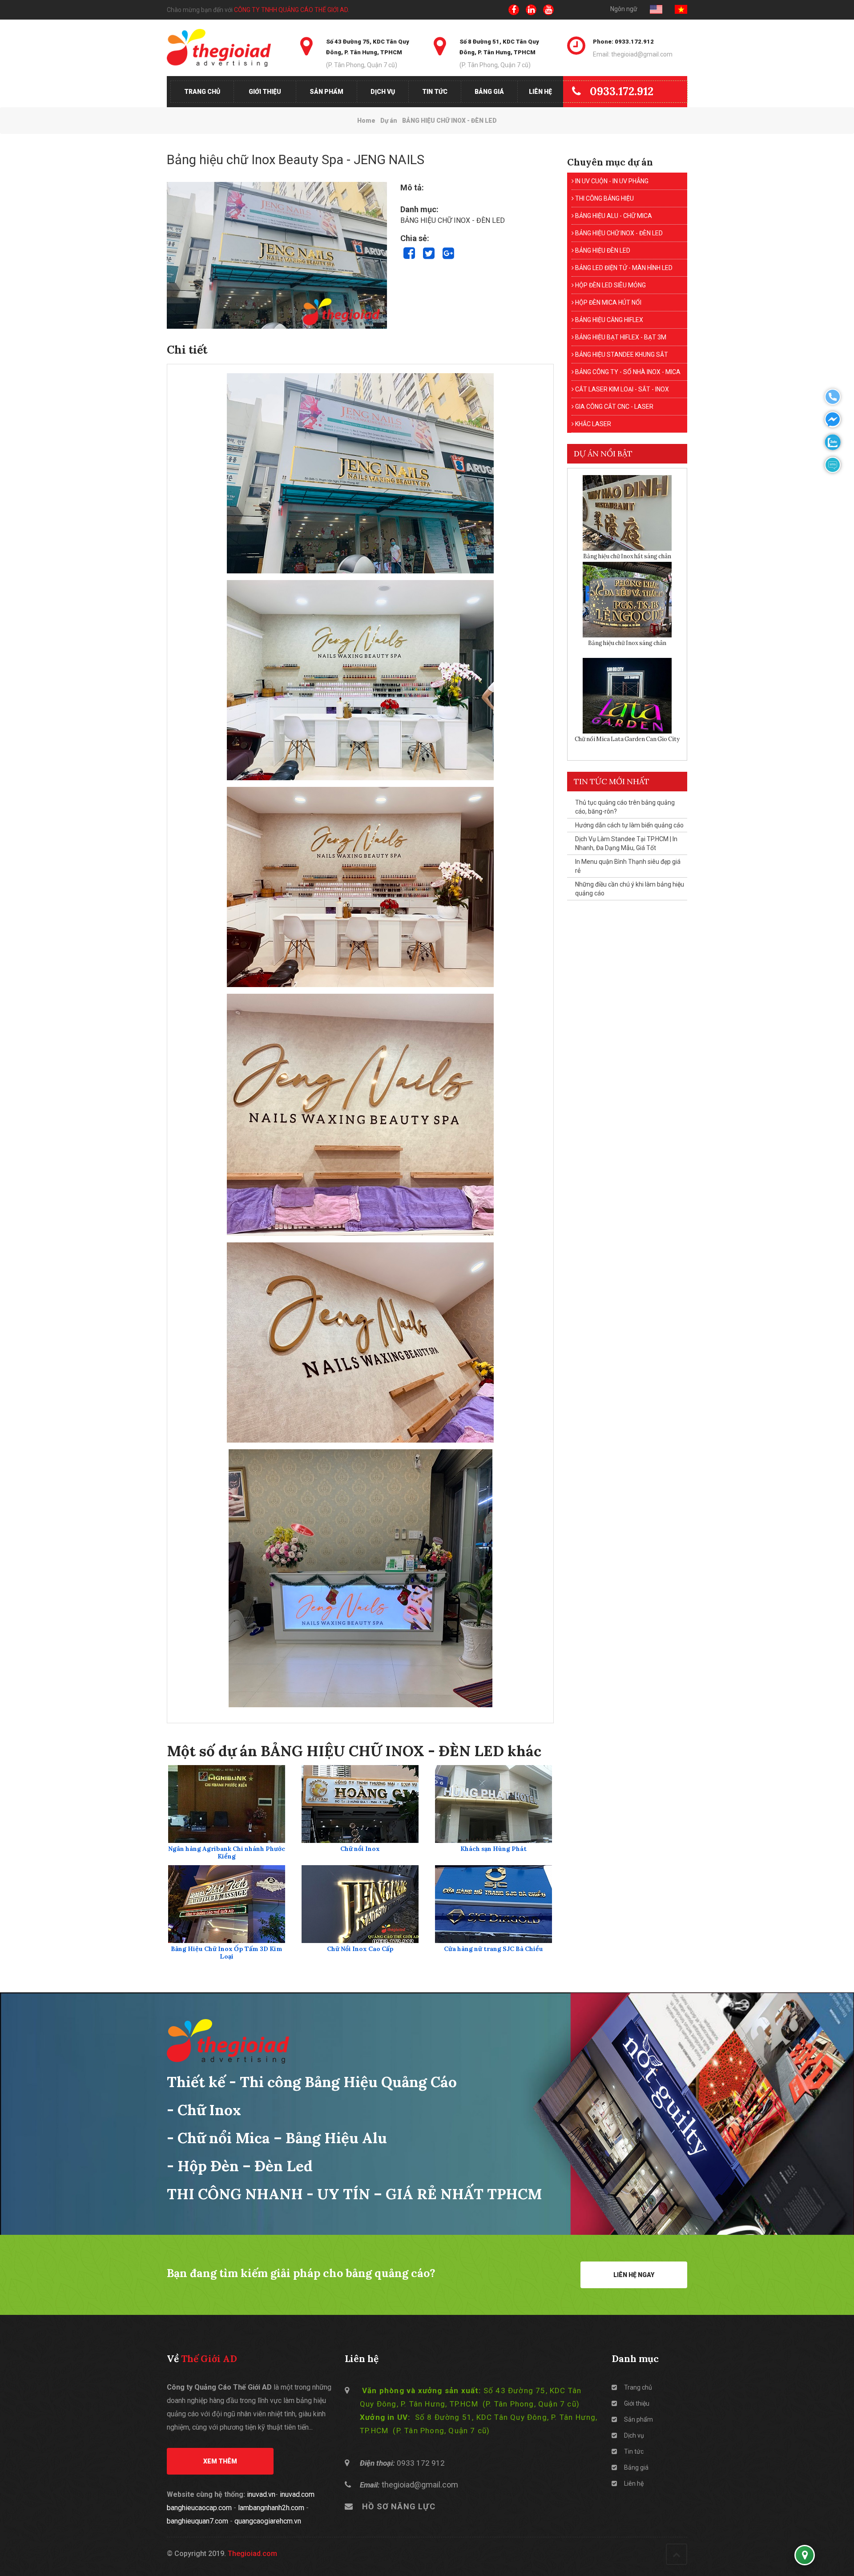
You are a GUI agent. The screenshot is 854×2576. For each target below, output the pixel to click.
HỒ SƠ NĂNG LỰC (399, 2506)
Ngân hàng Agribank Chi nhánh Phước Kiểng (227, 1853)
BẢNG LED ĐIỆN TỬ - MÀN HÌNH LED (623, 268)
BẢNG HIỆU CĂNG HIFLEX (608, 320)
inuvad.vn (261, 2494)
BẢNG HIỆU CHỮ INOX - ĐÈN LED (618, 233)
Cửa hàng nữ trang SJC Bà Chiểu (493, 1949)
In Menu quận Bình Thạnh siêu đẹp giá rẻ (628, 866)
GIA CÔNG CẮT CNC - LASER (614, 407)
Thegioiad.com (252, 2554)
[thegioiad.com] (227, 48)
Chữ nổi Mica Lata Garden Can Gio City (627, 739)
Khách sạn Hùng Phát (493, 1849)
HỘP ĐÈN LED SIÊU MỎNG (610, 285)
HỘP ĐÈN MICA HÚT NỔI (608, 302)
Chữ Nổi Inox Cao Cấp (360, 1949)
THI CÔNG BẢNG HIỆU (604, 198)
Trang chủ (202, 92)
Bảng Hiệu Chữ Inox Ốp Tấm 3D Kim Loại (227, 1953)
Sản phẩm (326, 92)
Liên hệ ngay (634, 2275)
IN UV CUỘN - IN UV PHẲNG (611, 181)
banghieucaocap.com (199, 2508)
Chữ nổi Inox (360, 1849)
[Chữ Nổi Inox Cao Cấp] (360, 1904)
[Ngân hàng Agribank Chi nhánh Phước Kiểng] (227, 1804)
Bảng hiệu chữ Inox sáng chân (627, 643)
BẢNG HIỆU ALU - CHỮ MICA (613, 216)
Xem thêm (220, 2461)
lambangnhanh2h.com (271, 2508)
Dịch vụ (383, 92)
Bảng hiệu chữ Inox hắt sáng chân (627, 556)
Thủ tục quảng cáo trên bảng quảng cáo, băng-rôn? (625, 807)
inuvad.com (297, 2494)
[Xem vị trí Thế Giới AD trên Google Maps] (805, 2555)
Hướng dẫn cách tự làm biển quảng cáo (629, 825)
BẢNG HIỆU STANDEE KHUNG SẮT (621, 355)
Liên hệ (540, 92)
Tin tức (435, 92)
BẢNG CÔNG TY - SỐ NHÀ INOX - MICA (627, 372)
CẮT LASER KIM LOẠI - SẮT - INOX (621, 389)
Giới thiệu (265, 92)
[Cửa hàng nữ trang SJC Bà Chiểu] (493, 1904)
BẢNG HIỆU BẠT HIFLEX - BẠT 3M (620, 337)
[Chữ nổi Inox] (360, 1804)
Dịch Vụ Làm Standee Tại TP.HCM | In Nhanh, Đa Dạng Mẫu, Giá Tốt (626, 843)
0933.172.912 (622, 91)
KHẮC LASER (592, 424)
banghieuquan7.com (197, 2521)
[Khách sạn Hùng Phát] (493, 1804)
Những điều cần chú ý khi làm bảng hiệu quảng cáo (630, 889)
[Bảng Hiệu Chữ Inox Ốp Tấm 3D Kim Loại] (227, 1904)
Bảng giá (489, 92)
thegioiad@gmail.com (420, 2485)
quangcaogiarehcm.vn (268, 2521)
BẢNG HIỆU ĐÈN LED (602, 250)
